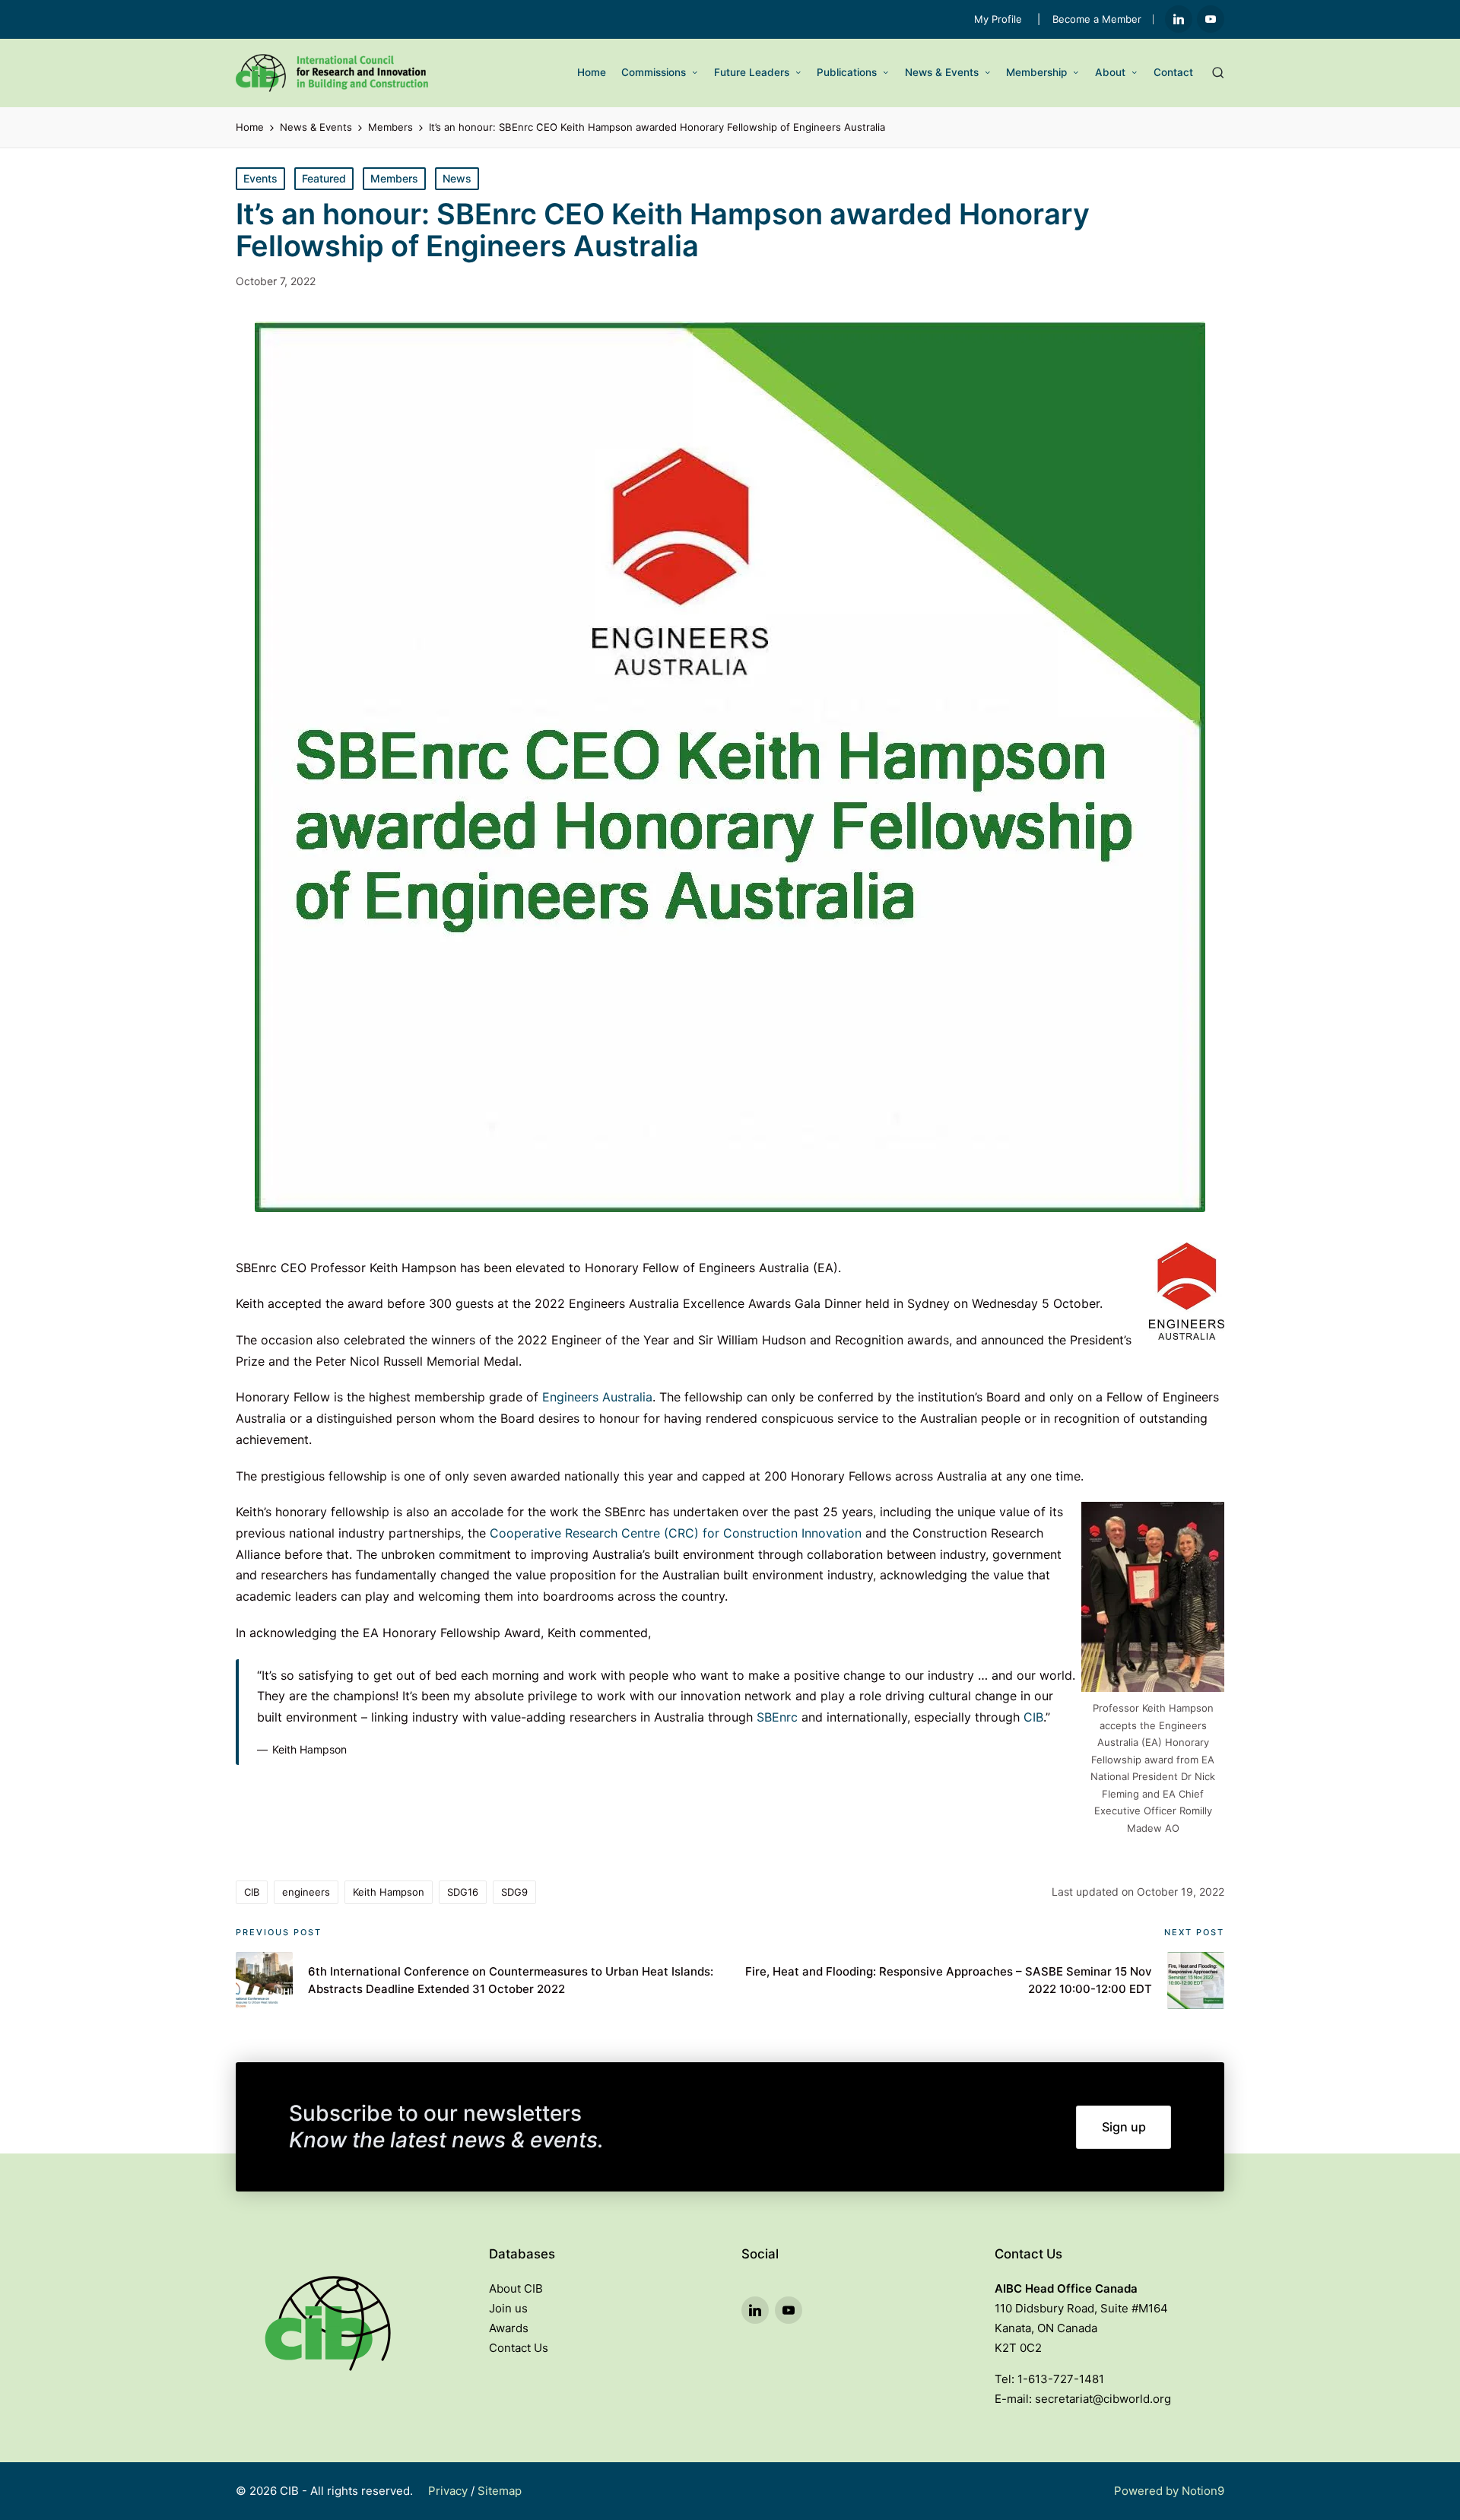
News (457, 178)
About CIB (516, 2288)
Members (394, 178)
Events (260, 178)
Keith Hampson (389, 1892)
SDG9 (514, 1892)
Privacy (448, 2491)
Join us (508, 2308)
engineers (306, 1892)
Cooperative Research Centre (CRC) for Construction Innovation (676, 1533)
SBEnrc (777, 1717)
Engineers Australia (597, 1397)
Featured (324, 178)
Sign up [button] (1124, 2127)
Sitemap (500, 2491)
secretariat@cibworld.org (1103, 2399)
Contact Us (519, 2348)
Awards (509, 2328)
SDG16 (463, 1892)
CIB (1033, 1717)
